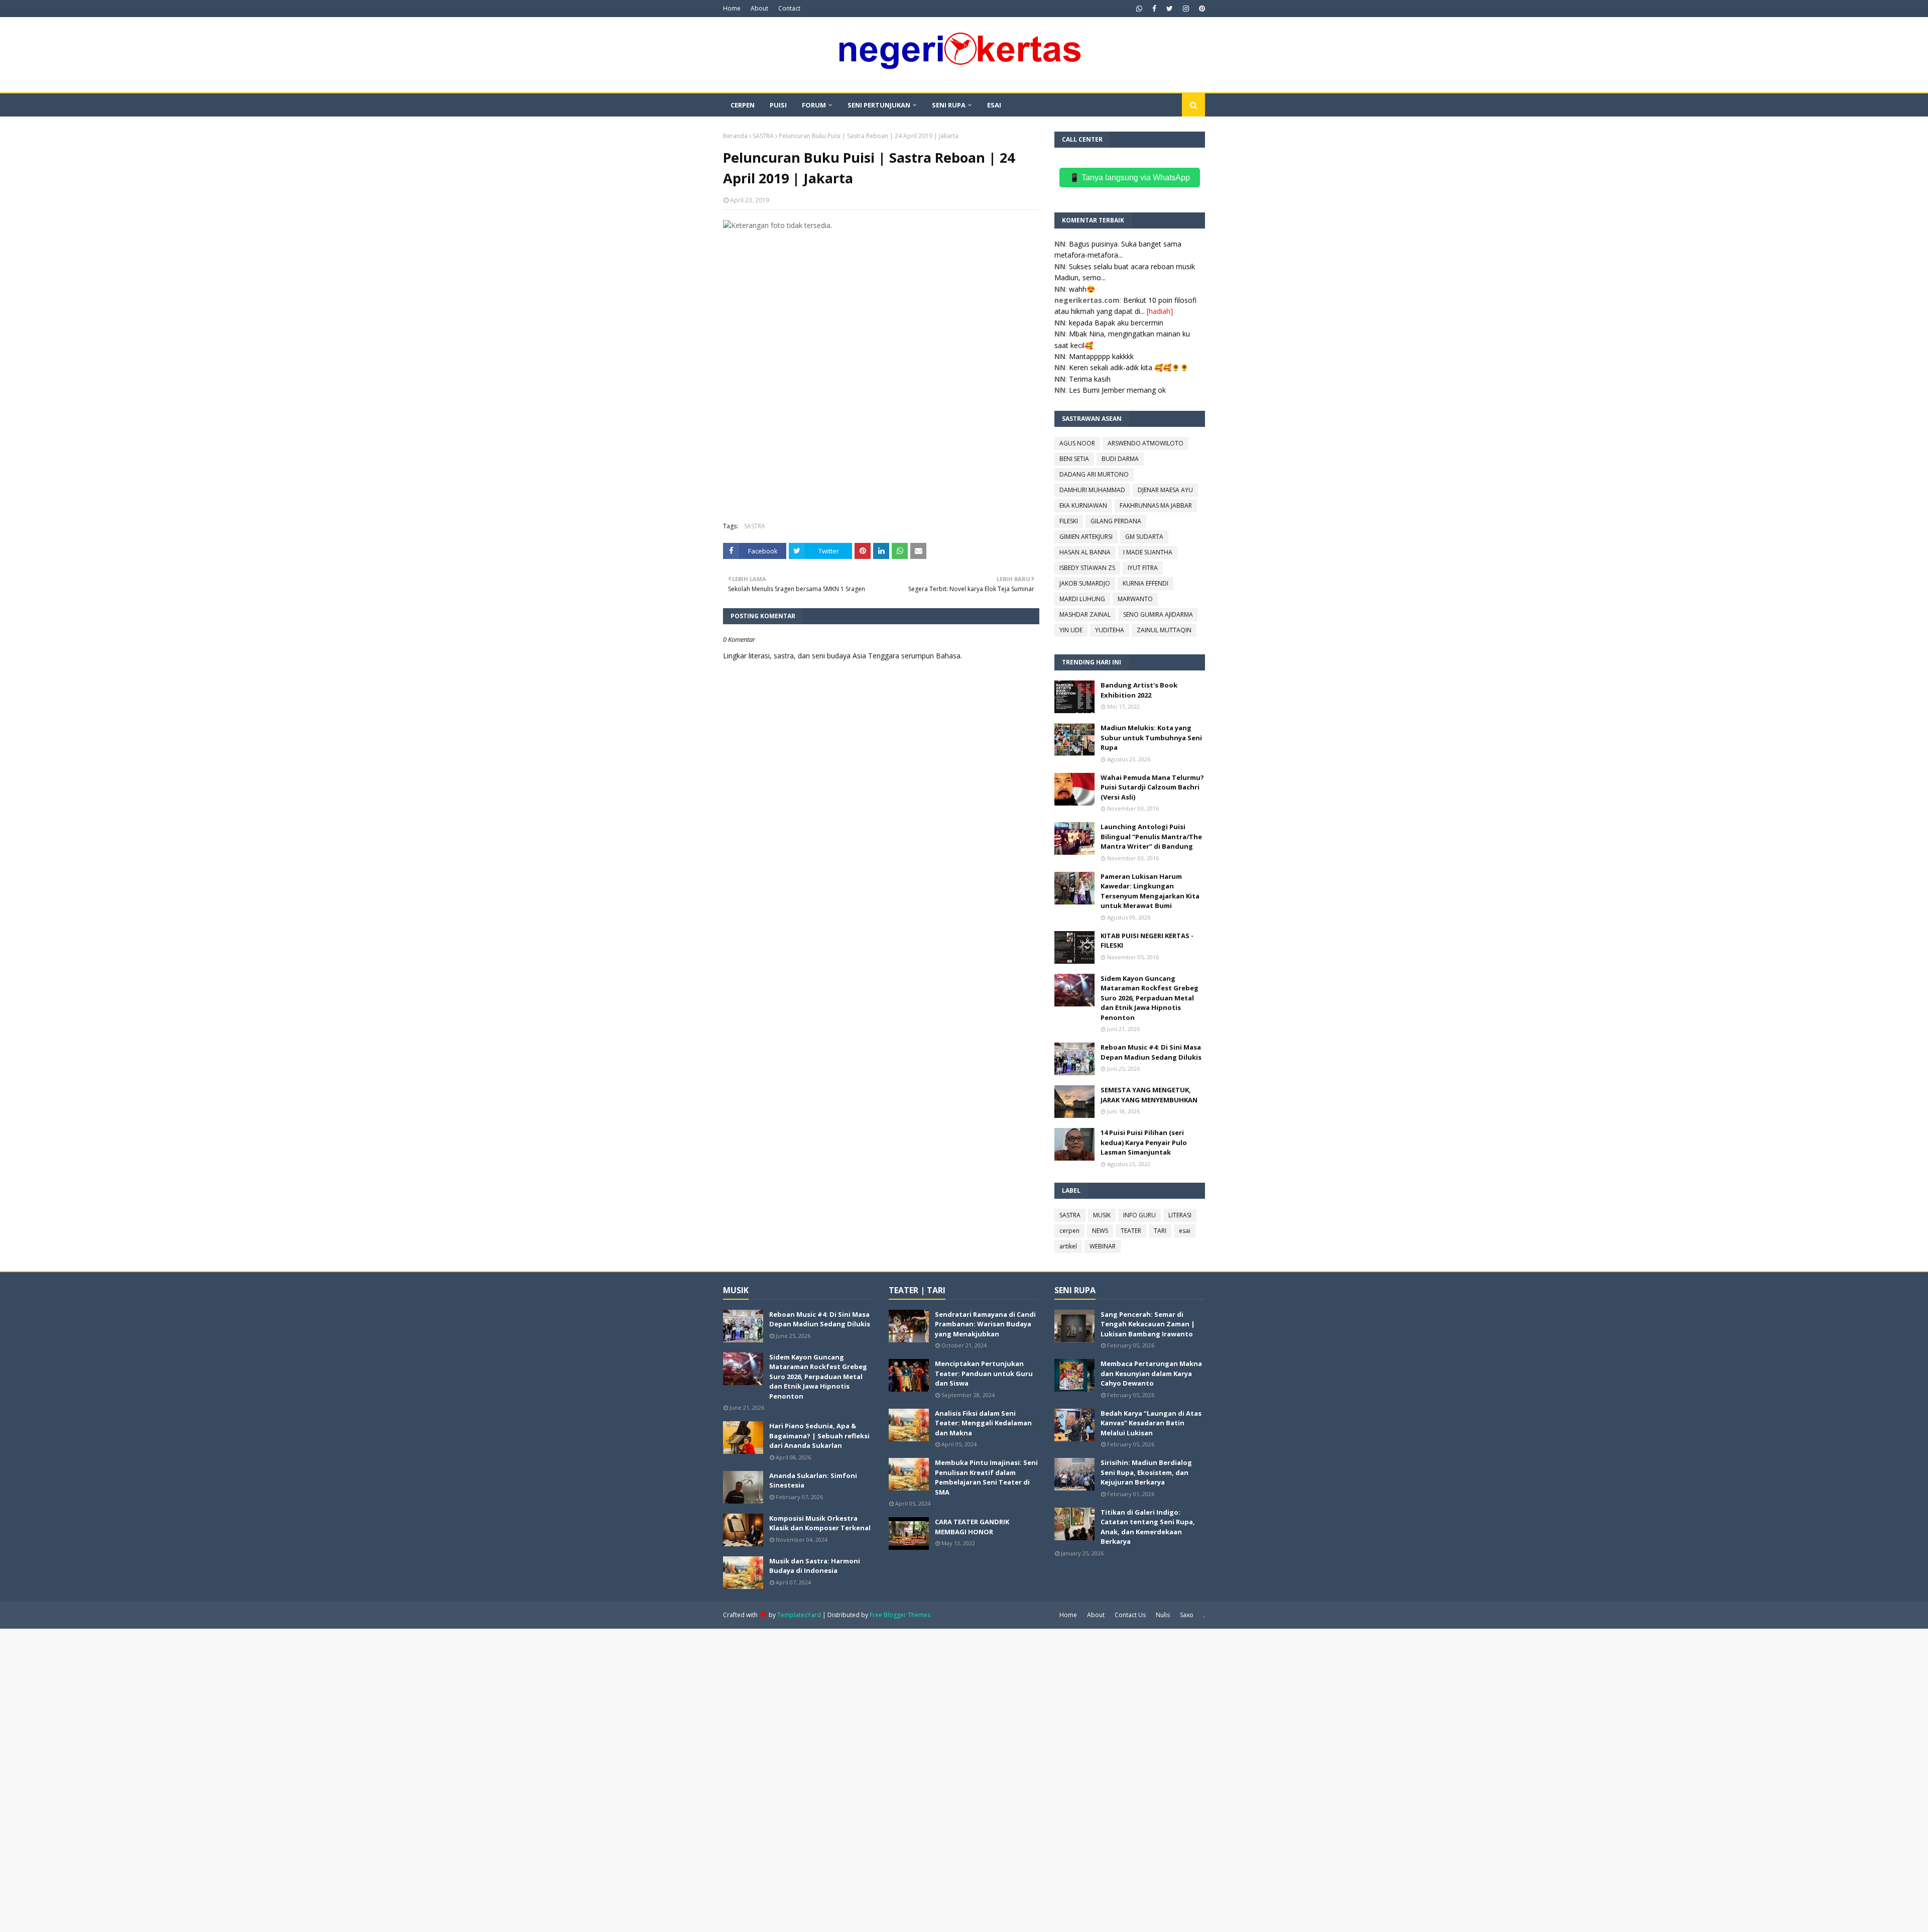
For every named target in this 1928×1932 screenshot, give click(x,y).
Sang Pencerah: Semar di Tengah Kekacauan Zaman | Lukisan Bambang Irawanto (1148, 1324)
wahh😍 (1082, 289)
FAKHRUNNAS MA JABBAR (1156, 505)
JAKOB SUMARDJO (1085, 583)
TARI (1160, 1231)
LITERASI (1180, 1215)
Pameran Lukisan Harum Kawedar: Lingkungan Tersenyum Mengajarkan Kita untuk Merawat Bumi (1150, 891)
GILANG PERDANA (1116, 521)
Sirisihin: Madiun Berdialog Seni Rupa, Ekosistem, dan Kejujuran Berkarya (1146, 1472)
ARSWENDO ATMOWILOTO (1146, 443)
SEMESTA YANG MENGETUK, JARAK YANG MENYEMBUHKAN (1149, 1095)
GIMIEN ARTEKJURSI (1086, 537)
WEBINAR (1103, 1246)
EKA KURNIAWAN (1083, 505)
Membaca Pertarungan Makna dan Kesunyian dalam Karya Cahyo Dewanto (1151, 1373)
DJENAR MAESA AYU (1165, 490)
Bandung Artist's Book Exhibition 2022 (1139, 690)
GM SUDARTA (1144, 537)
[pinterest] (1201, 9)
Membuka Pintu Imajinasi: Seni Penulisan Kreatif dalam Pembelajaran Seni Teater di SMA (986, 1477)
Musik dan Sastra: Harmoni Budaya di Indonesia (815, 1566)
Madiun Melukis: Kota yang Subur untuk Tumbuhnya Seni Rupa (1151, 737)
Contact (789, 8)
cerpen (1069, 1231)
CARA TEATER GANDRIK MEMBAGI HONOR (972, 1527)
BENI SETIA (1074, 459)
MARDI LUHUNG (1082, 599)
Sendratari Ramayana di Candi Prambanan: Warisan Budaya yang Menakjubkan (985, 1324)
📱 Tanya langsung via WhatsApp (1130, 178)
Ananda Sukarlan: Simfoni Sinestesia (813, 1481)
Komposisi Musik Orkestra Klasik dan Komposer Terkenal (820, 1523)
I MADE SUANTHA (1148, 552)
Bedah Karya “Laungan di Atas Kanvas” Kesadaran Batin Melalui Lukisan (1151, 1423)
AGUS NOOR (1077, 443)
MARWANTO (1135, 599)
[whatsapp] (1139, 9)
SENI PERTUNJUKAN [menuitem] (879, 105)
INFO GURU (1139, 1215)
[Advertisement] (881, 301)
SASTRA (763, 136)
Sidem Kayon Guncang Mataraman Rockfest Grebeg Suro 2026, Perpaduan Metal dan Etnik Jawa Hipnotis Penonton (1150, 998)
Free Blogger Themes (900, 1615)
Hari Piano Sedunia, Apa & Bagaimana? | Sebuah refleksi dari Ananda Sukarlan (819, 1436)
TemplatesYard (799, 1615)
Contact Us (1130, 1615)
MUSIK (1102, 1215)
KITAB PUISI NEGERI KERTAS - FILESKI (1147, 941)
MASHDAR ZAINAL (1085, 614)
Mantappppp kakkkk (1101, 356)
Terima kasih (1090, 379)
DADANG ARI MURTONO (1094, 474)
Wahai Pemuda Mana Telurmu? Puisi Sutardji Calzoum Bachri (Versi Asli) (1152, 787)
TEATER (1131, 1231)
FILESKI (1069, 521)
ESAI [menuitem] (994, 105)
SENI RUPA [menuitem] (949, 105)
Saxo (1187, 1615)
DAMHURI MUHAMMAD (1092, 490)
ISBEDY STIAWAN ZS (1087, 568)
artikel (1068, 1246)
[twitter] (1170, 9)
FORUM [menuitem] (814, 105)
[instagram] (1186, 9)
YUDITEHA (1110, 630)
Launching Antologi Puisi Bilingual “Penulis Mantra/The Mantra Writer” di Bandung (1151, 836)
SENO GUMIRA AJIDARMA (1158, 614)
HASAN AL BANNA (1085, 552)
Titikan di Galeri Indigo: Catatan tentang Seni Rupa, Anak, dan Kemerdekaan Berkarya (1148, 1527)
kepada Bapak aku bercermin (1116, 323)
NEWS (1100, 1231)
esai (1185, 1231)
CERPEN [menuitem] (743, 105)
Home (732, 8)
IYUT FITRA (1143, 568)
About (759, 8)
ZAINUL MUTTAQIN (1164, 630)
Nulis (1163, 1615)
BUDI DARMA (1120, 459)
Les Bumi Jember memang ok (1117, 390)
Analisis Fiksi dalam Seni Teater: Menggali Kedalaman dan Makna (983, 1423)
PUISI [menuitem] (778, 105)
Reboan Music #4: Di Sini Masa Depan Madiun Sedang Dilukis (1151, 1052)
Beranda (735, 136)
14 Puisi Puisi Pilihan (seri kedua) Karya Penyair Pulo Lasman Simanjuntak (1144, 1142)
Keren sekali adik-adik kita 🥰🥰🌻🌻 (1129, 367)
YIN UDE (1071, 630)
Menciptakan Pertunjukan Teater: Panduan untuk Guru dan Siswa (984, 1373)
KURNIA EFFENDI (1146, 583)
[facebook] (1154, 9)
